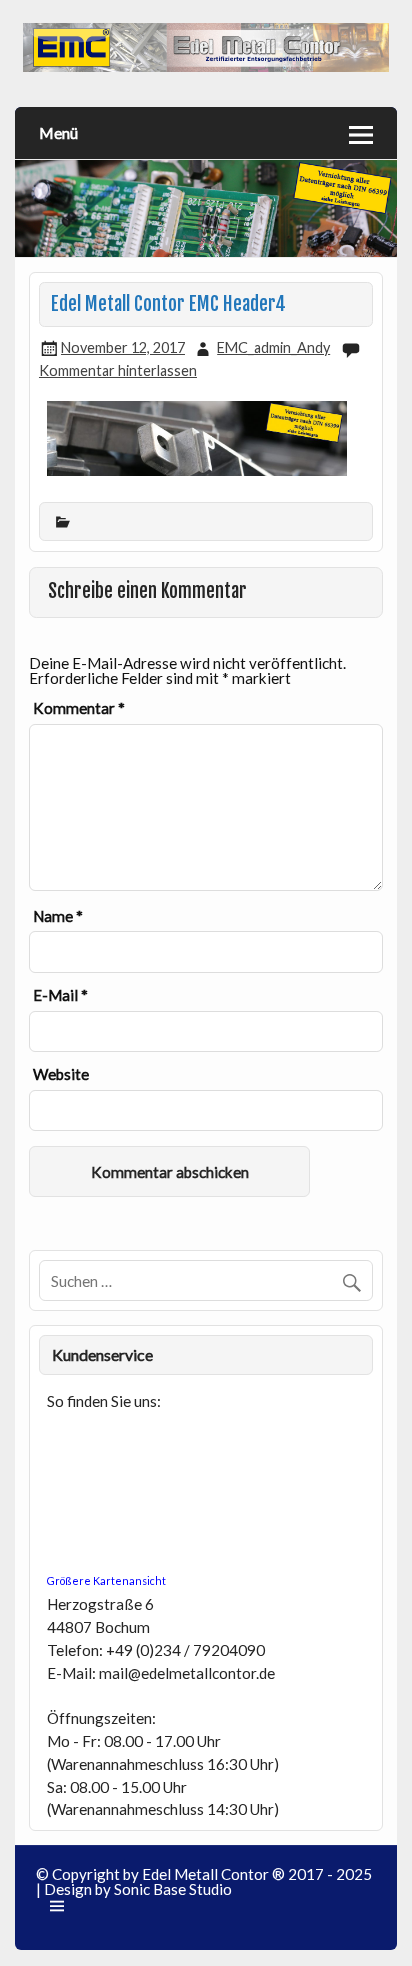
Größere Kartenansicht (106, 1580)
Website (61, 1074)
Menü (58, 132)
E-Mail (60, 995)
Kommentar (79, 708)
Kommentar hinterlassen (118, 370)
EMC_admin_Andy (273, 347)
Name (58, 916)
